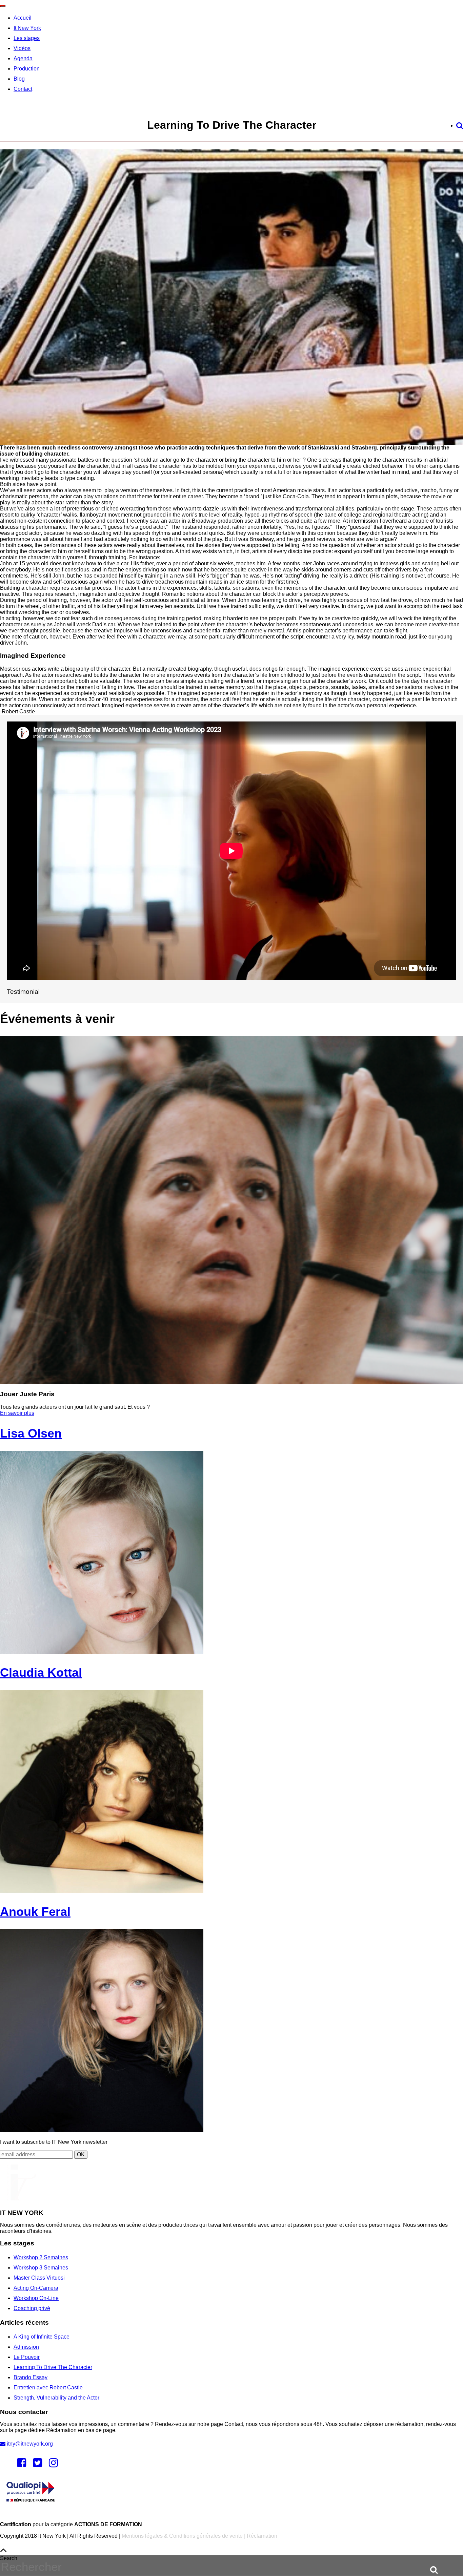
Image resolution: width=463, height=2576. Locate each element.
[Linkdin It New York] (53, 2465)
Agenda (23, 58)
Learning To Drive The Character (53, 2367)
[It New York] (18, 2199)
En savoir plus (17, 1413)
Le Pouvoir (27, 2357)
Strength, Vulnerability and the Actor (56, 2398)
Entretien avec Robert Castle (48, 2387)
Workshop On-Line (36, 2298)
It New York (27, 28)
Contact (23, 89)
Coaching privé (32, 2308)
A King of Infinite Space (42, 2337)
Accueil (23, 18)
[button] (429, 2569)
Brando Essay (31, 2377)
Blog (19, 79)
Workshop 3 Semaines (41, 2268)
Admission (26, 2347)
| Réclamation (260, 2536)
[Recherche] (460, 125)
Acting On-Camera (36, 2288)
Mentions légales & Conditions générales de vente (182, 2536)
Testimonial (23, 992)
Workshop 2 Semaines (41, 2257)
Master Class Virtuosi (39, 2278)
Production (27, 69)
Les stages (27, 38)
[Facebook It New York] (22, 2465)
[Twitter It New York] (37, 2465)
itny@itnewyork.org (29, 2444)
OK (81, 2154)
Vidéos (22, 48)
